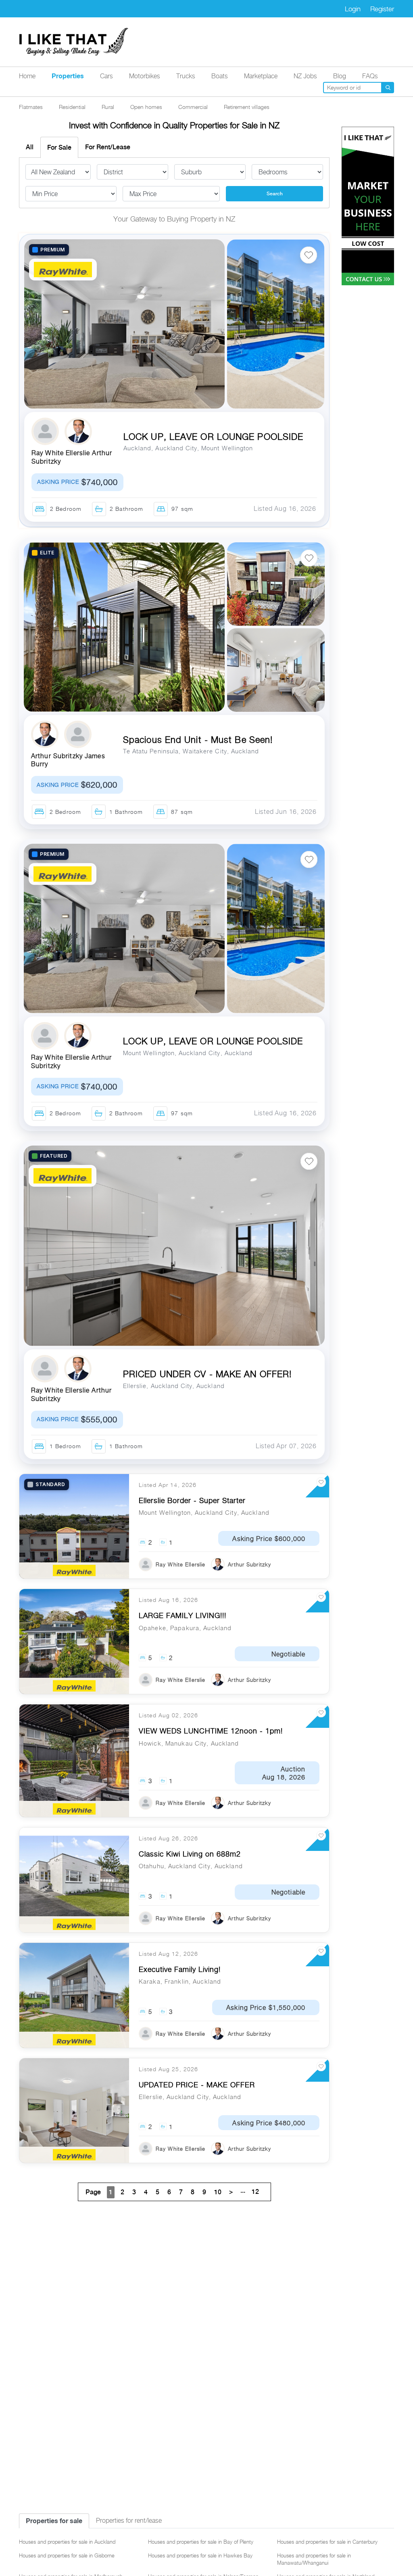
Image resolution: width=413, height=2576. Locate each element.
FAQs (370, 76)
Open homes (146, 107)
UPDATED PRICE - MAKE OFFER (197, 2085)
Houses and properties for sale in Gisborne (67, 2555)
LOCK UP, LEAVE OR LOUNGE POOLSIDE (213, 437)
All (30, 147)
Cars (106, 76)
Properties (68, 76)
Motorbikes (145, 76)
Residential (72, 107)
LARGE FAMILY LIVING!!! (183, 1615)
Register (382, 9)
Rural (108, 107)
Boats (220, 76)
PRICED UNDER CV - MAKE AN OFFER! (207, 1374)
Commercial (193, 107)
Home (27, 76)
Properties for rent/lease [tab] (129, 2521)
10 (218, 2192)
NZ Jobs (305, 76)
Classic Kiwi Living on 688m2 (190, 1854)
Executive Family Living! (180, 1969)
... (250, 2191)
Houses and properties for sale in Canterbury (327, 2542)
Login (353, 9)
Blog (340, 76)
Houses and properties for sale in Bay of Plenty (201, 2542)
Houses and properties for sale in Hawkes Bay (200, 2555)
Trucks (186, 76)
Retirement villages (247, 107)
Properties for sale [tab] (54, 2521)
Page (93, 2192)
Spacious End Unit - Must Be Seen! (198, 740)
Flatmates (31, 107)
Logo (74, 42)
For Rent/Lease (108, 147)
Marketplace (261, 76)
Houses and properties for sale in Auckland (67, 2542)
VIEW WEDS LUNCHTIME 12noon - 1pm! (211, 1731)
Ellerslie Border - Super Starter (192, 1500)
